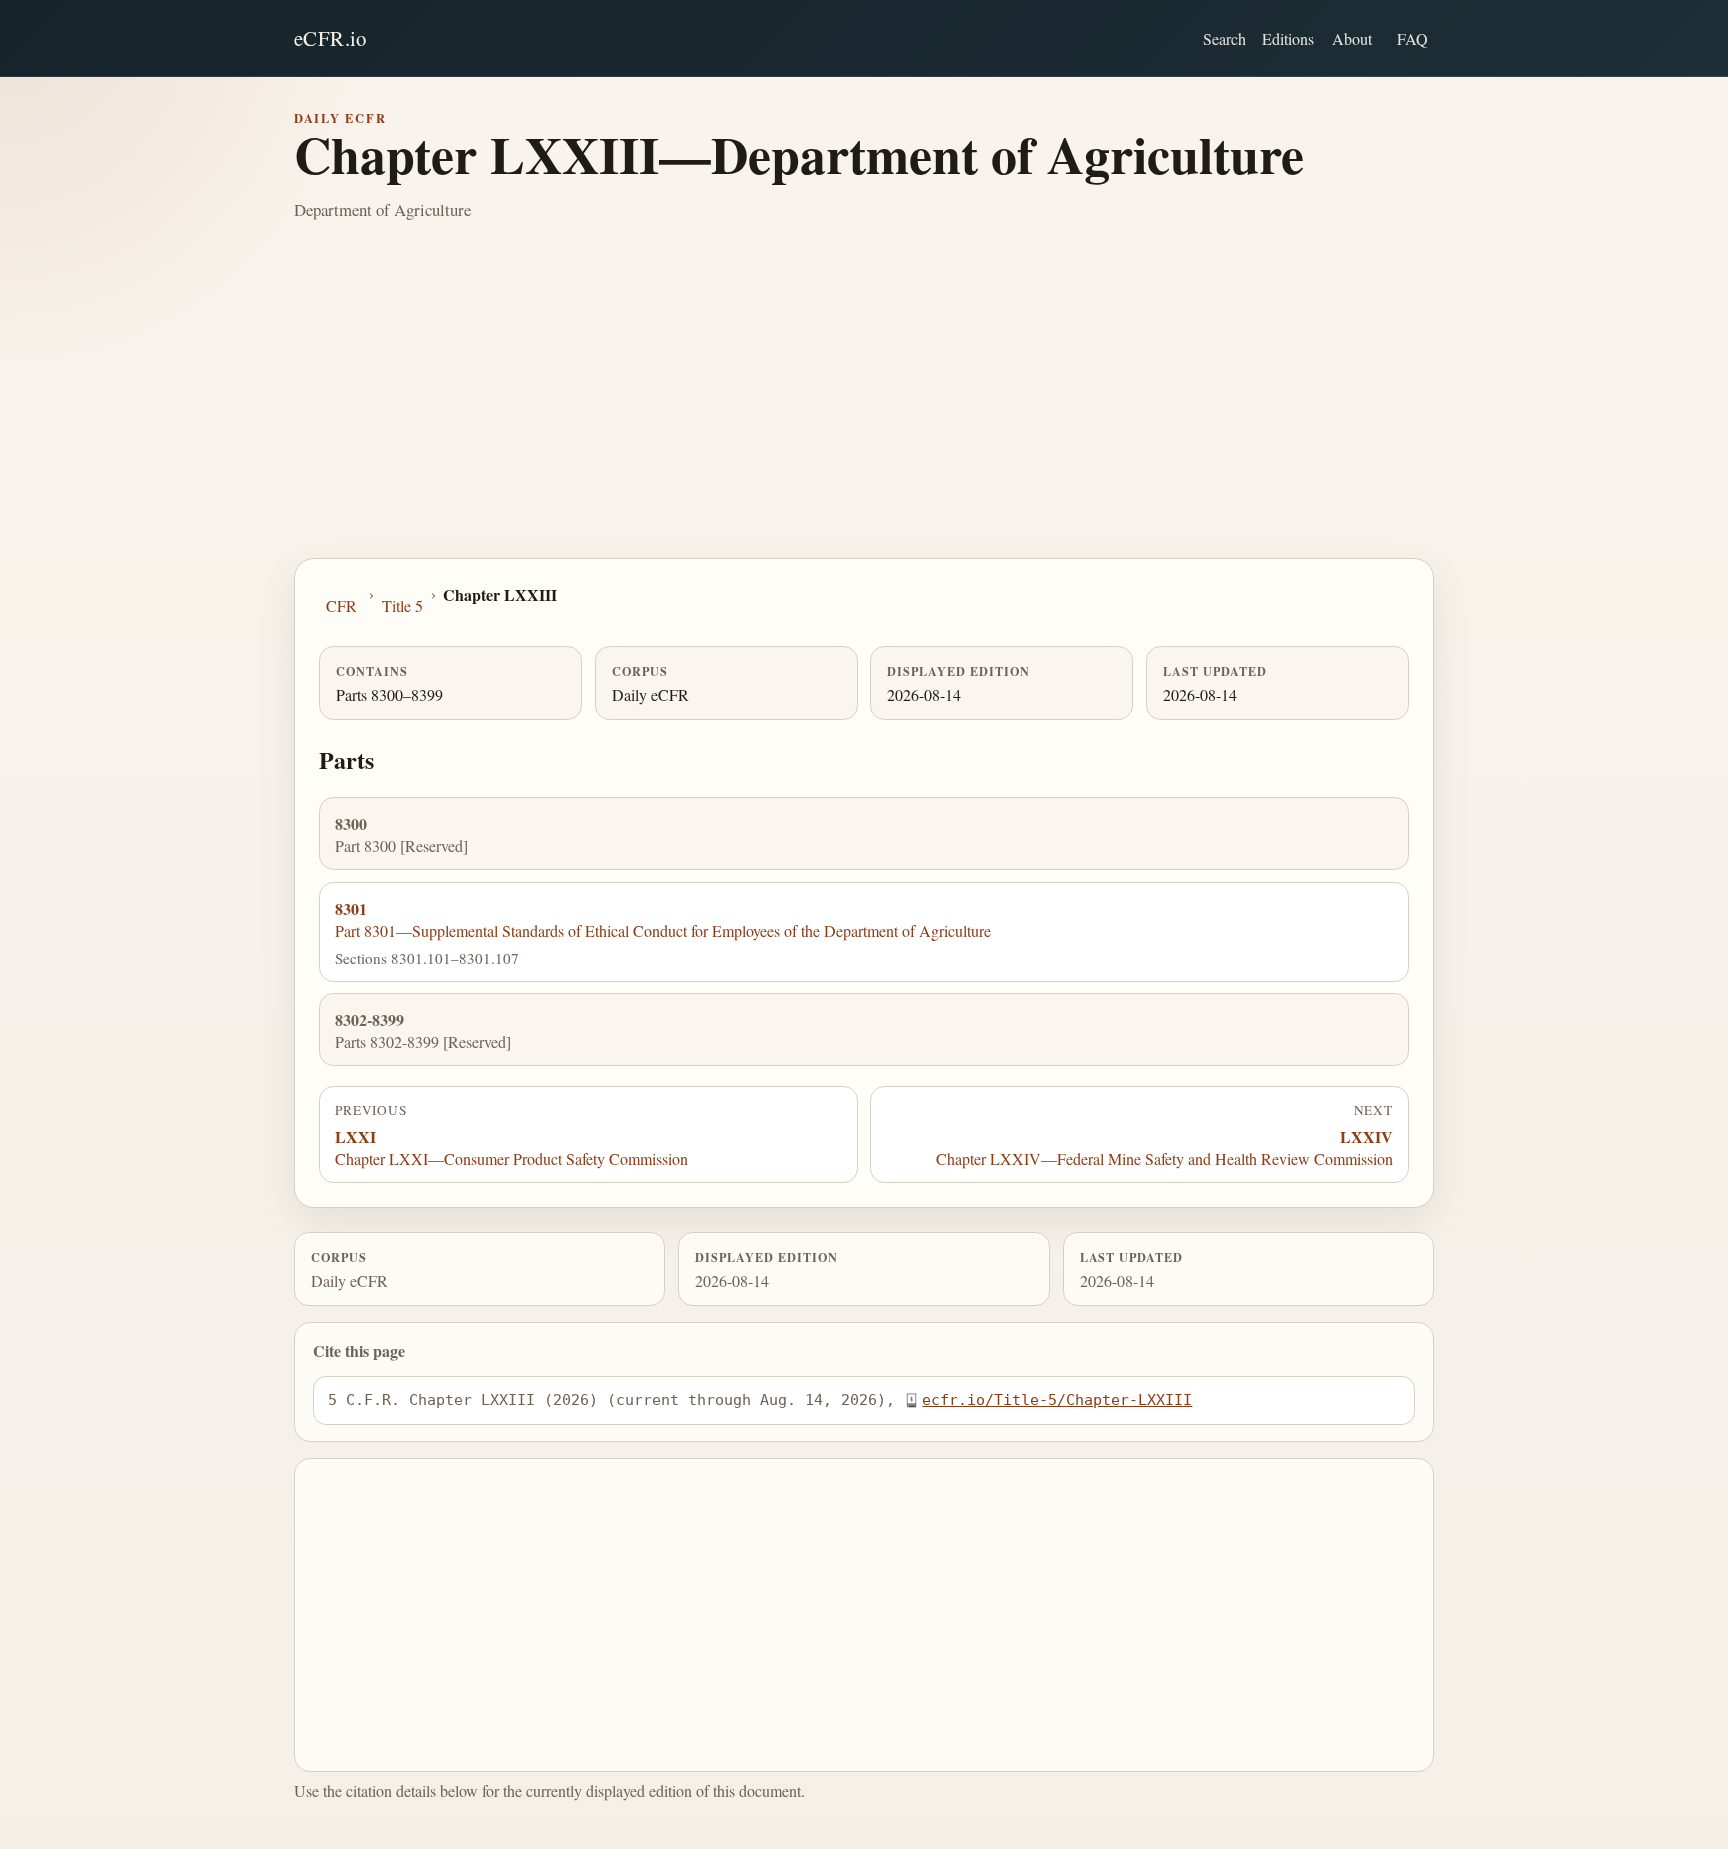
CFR (341, 605)
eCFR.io (330, 38)
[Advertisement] (864, 408)
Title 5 (402, 605)
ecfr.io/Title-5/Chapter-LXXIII (1057, 1399)
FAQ (1412, 38)
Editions (1288, 38)
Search (1224, 38)
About (1352, 38)
